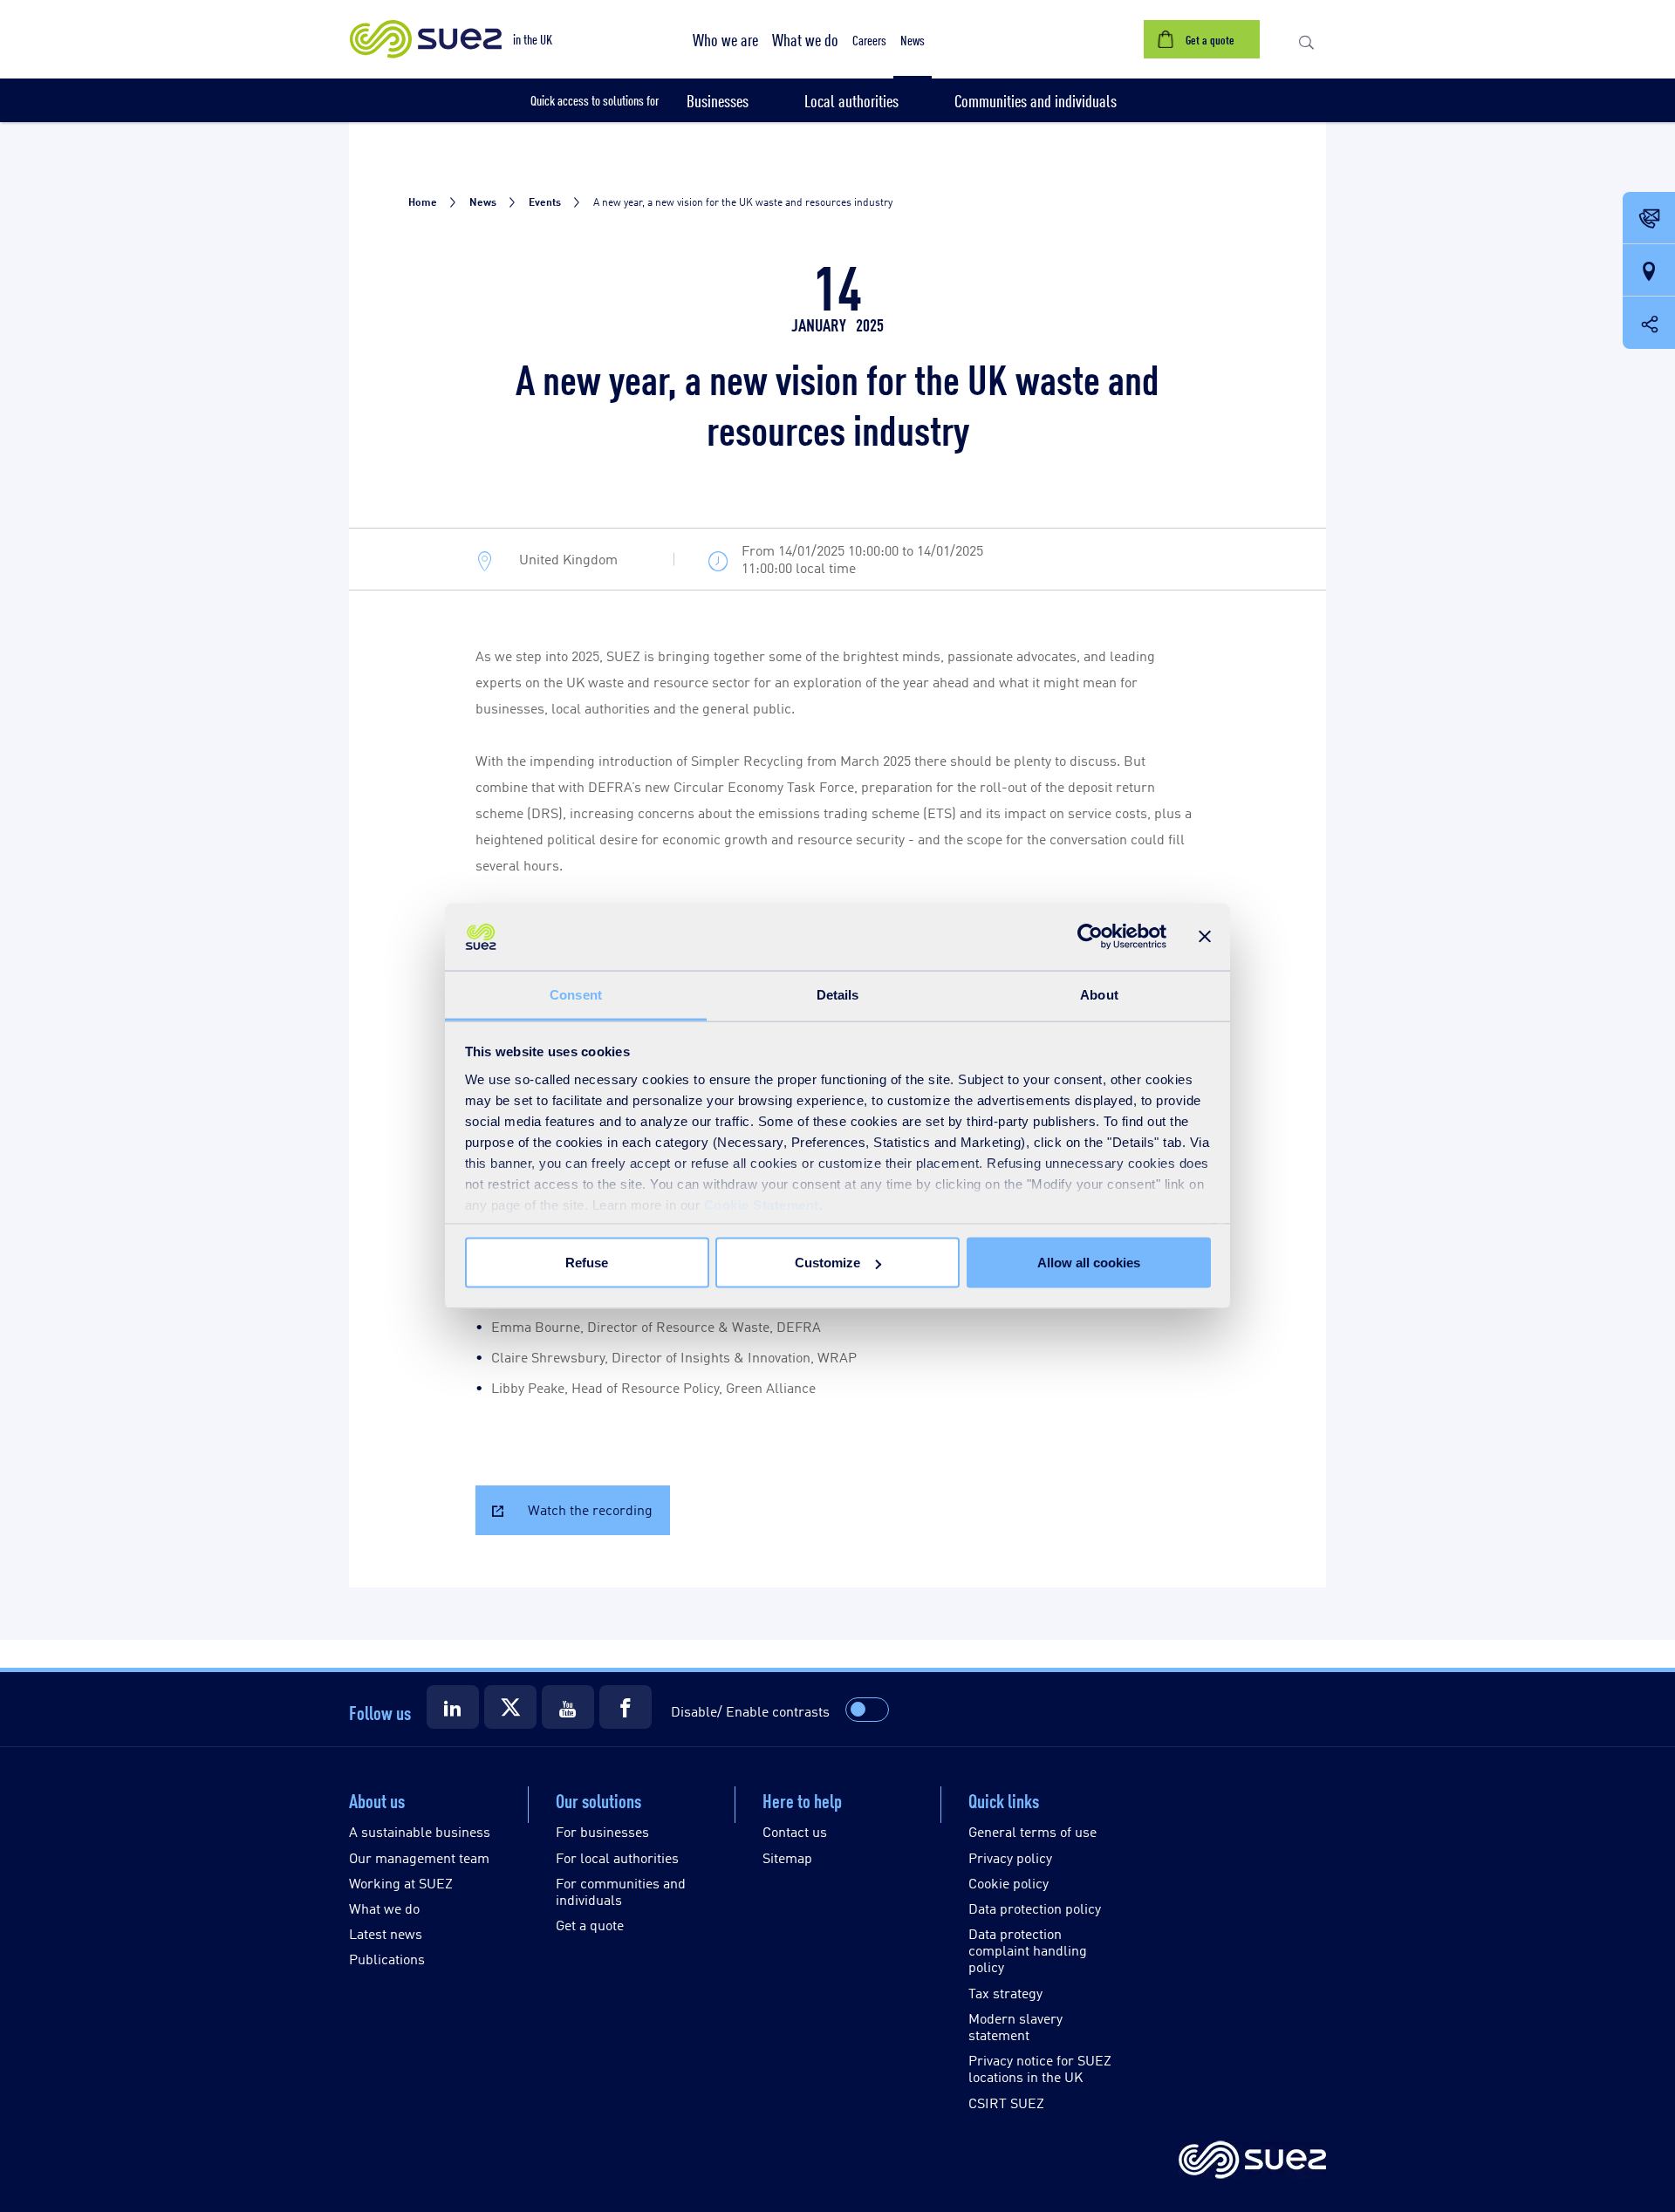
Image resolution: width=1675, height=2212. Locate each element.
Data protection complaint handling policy (1028, 1950)
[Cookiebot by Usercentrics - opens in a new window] (1090, 937)
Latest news (386, 1933)
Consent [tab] (576, 994)
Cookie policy (1008, 1883)
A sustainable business (420, 1831)
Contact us (795, 1831)
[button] (725, 39)
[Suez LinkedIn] (453, 1707)
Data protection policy (1035, 1908)
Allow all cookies (1089, 1263)
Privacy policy (1010, 1857)
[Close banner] (1205, 937)
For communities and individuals (621, 1891)
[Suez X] (510, 1707)
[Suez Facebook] (626, 1707)
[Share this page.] (1649, 323)
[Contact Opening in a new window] (1649, 219)
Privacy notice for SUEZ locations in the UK (1040, 2068)
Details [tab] (838, 994)
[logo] (1252, 2161)
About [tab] (1099, 994)
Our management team (419, 1857)
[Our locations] (1649, 271)
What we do (384, 1908)
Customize (827, 1263)
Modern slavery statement (1015, 2026)
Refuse (587, 1263)
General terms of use (1032, 1831)
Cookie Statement (762, 1204)
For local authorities (617, 1857)
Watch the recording (590, 1509)
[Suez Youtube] (568, 1707)
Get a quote (590, 1925)
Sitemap (787, 1857)
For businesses (602, 1831)
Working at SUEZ (401, 1883)
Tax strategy (1005, 1993)
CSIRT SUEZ (1006, 2103)
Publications (387, 1959)
